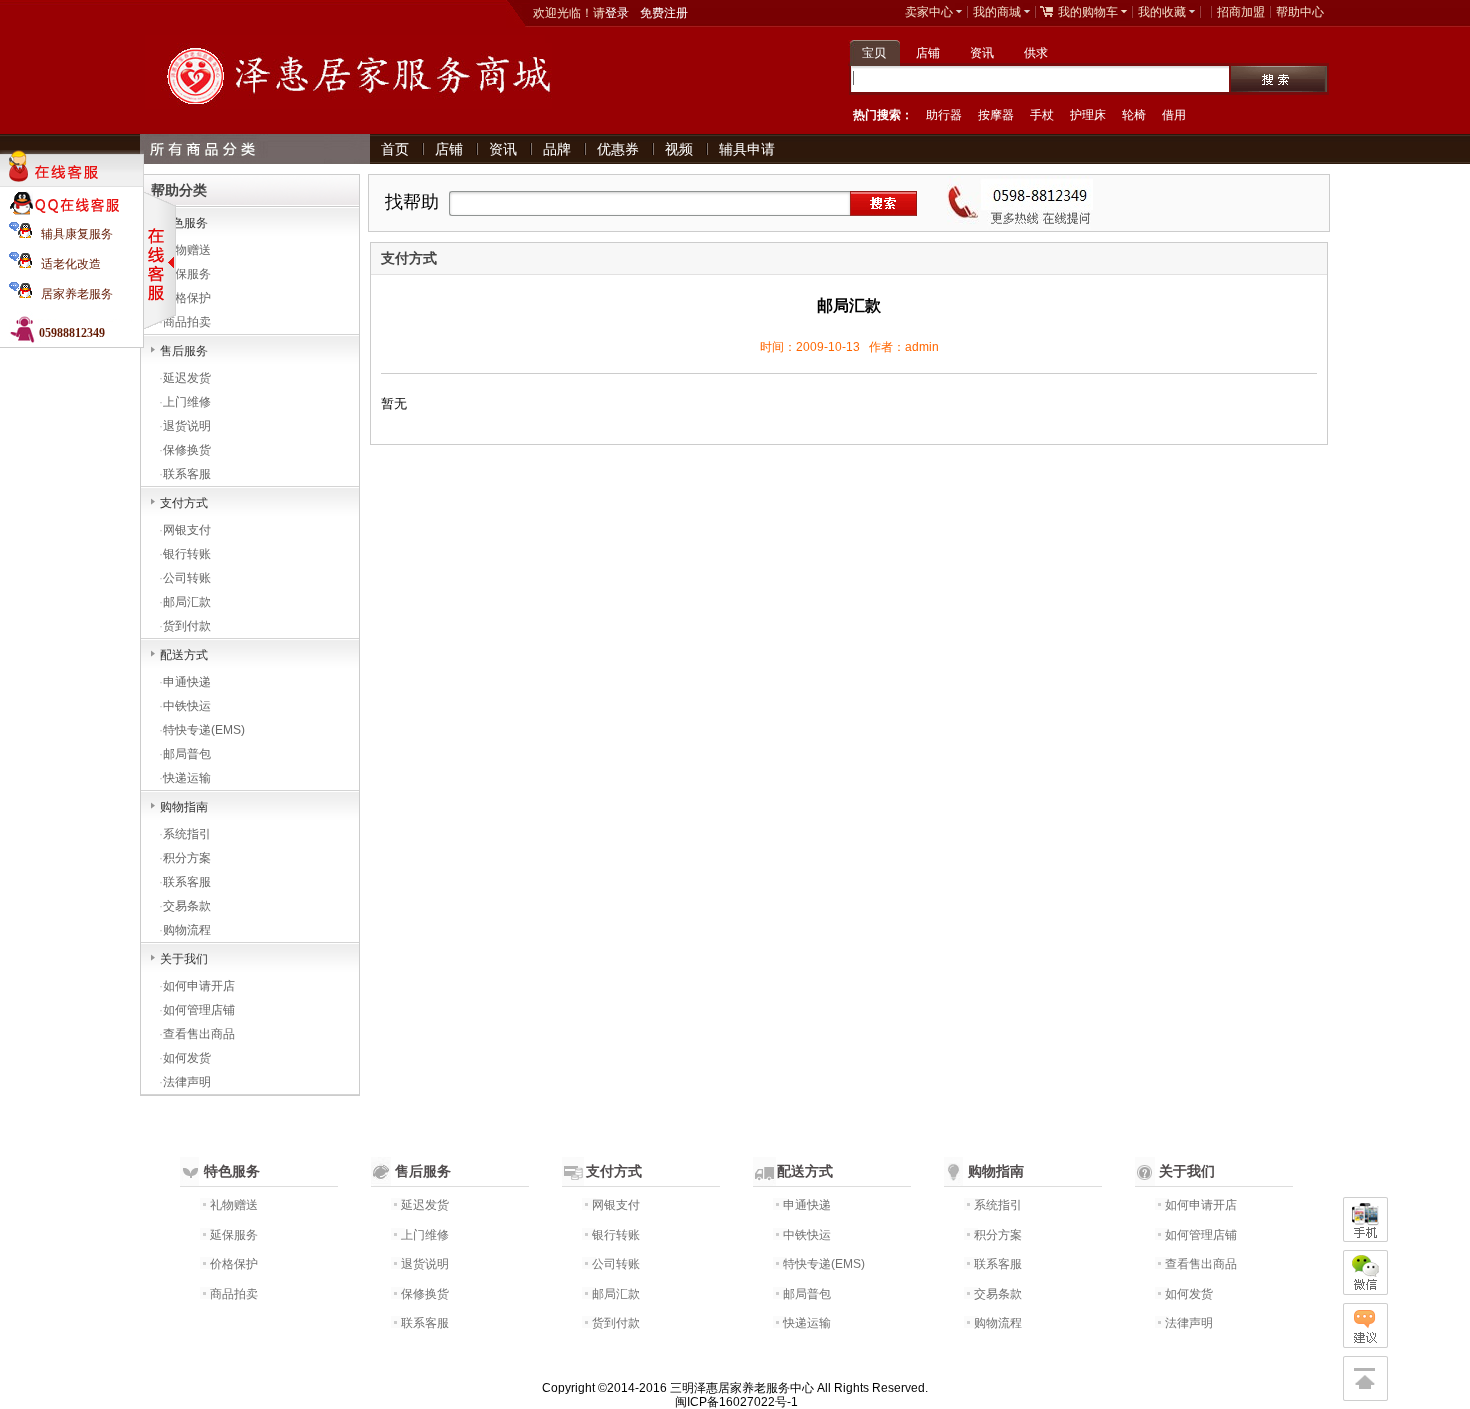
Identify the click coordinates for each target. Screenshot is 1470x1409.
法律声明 (187, 1082)
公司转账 (187, 578)
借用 (1174, 115)
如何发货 (187, 1058)
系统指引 (187, 834)
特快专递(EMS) (204, 730)
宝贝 (874, 53)
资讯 (982, 53)
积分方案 (187, 858)
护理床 (1088, 115)
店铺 (928, 53)
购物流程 (187, 930)
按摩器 (996, 115)
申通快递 (187, 682)
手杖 (1042, 115)
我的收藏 (1162, 12)
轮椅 (1134, 115)
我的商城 (997, 12)
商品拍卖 (187, 322)
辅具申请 (747, 149)
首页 (395, 149)
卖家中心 (929, 12)
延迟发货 (187, 378)
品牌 (557, 149)
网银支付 (187, 530)
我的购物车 (1088, 12)
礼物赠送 (187, 250)
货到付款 (187, 626)
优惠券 (618, 149)
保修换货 (187, 450)
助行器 (944, 115)
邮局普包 (187, 754)
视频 (679, 149)
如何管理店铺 (199, 1010)
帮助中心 (1300, 12)
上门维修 (187, 402)
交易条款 (187, 906)
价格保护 (187, 298)
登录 (617, 13)
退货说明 (187, 426)
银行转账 (187, 554)
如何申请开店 (199, 986)
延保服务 (187, 274)
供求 (1036, 53)
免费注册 (664, 13)
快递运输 (187, 778)
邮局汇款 (187, 602)
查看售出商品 (199, 1034)
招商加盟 (1241, 12)
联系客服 (187, 474)
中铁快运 (187, 706)
